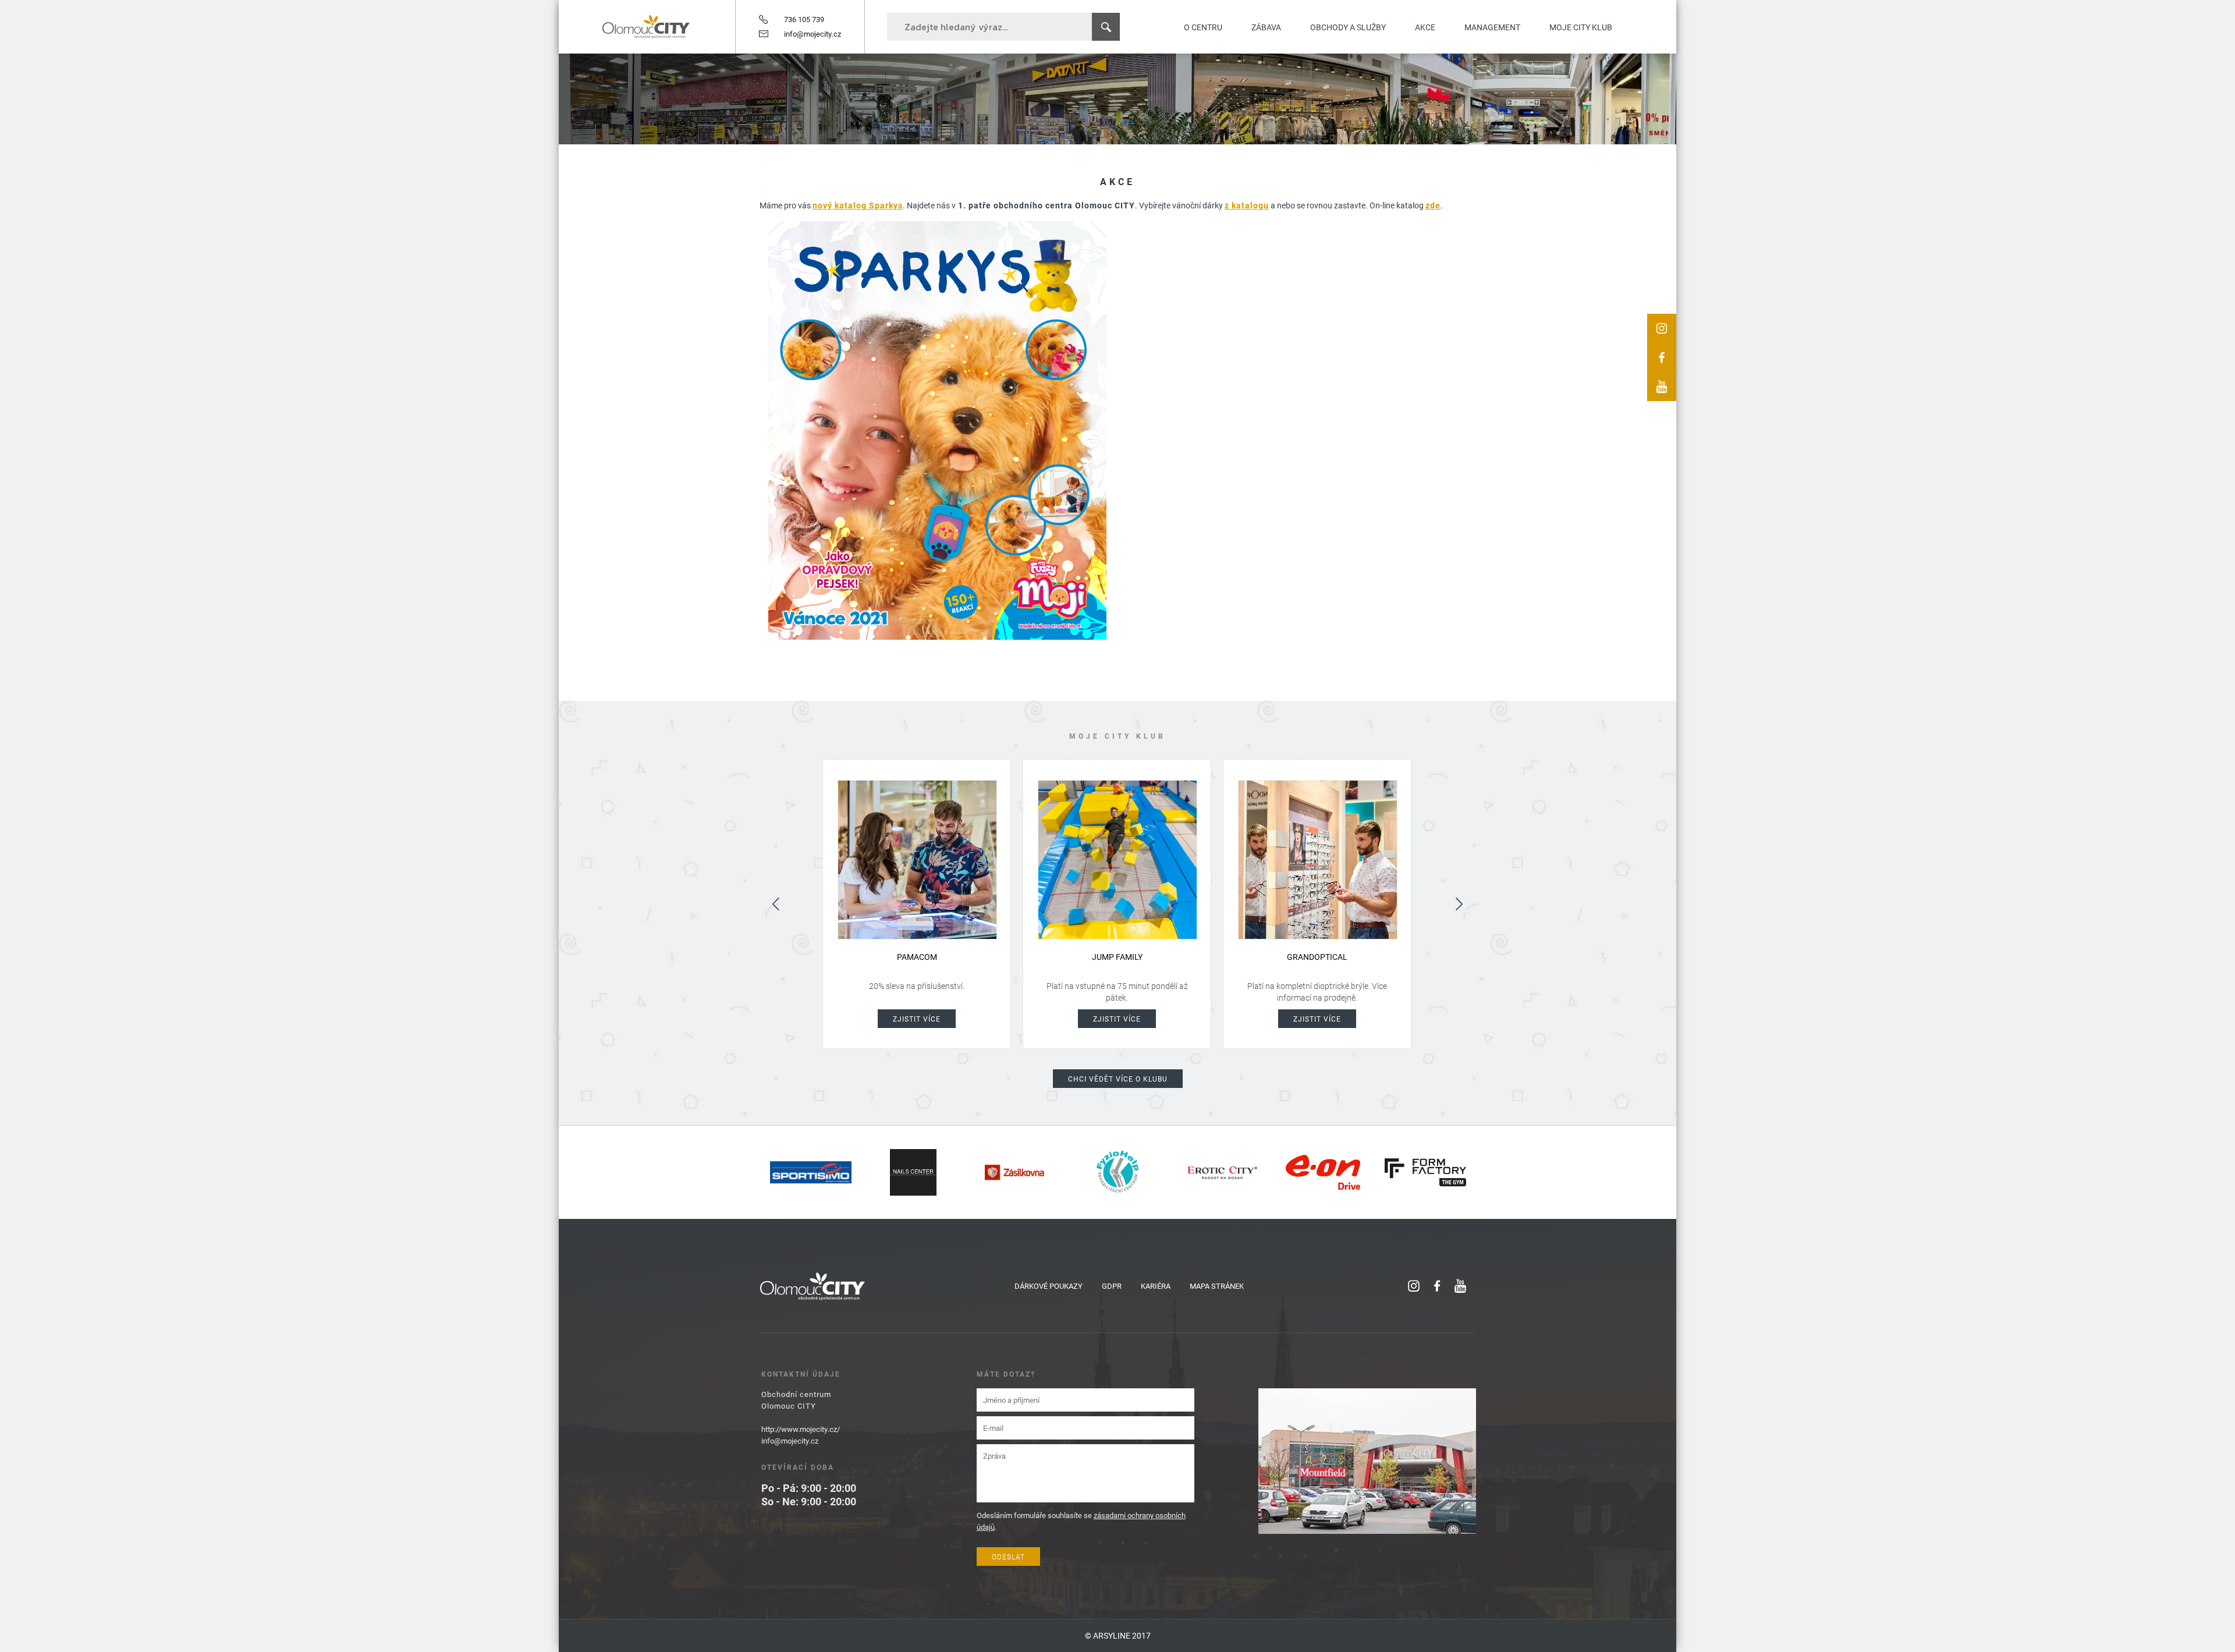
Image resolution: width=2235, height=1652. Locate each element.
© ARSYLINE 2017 (1118, 1635)
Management (1492, 27)
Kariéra (1156, 1286)
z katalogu (1247, 205)
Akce (1425, 27)
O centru (1203, 27)
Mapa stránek (1217, 1286)
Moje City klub (1581, 27)
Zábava (1266, 27)
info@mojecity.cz (813, 34)
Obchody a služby (1348, 27)
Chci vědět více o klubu (1118, 1079)
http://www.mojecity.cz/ (801, 1429)
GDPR (1112, 1286)
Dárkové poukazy (1049, 1286)
